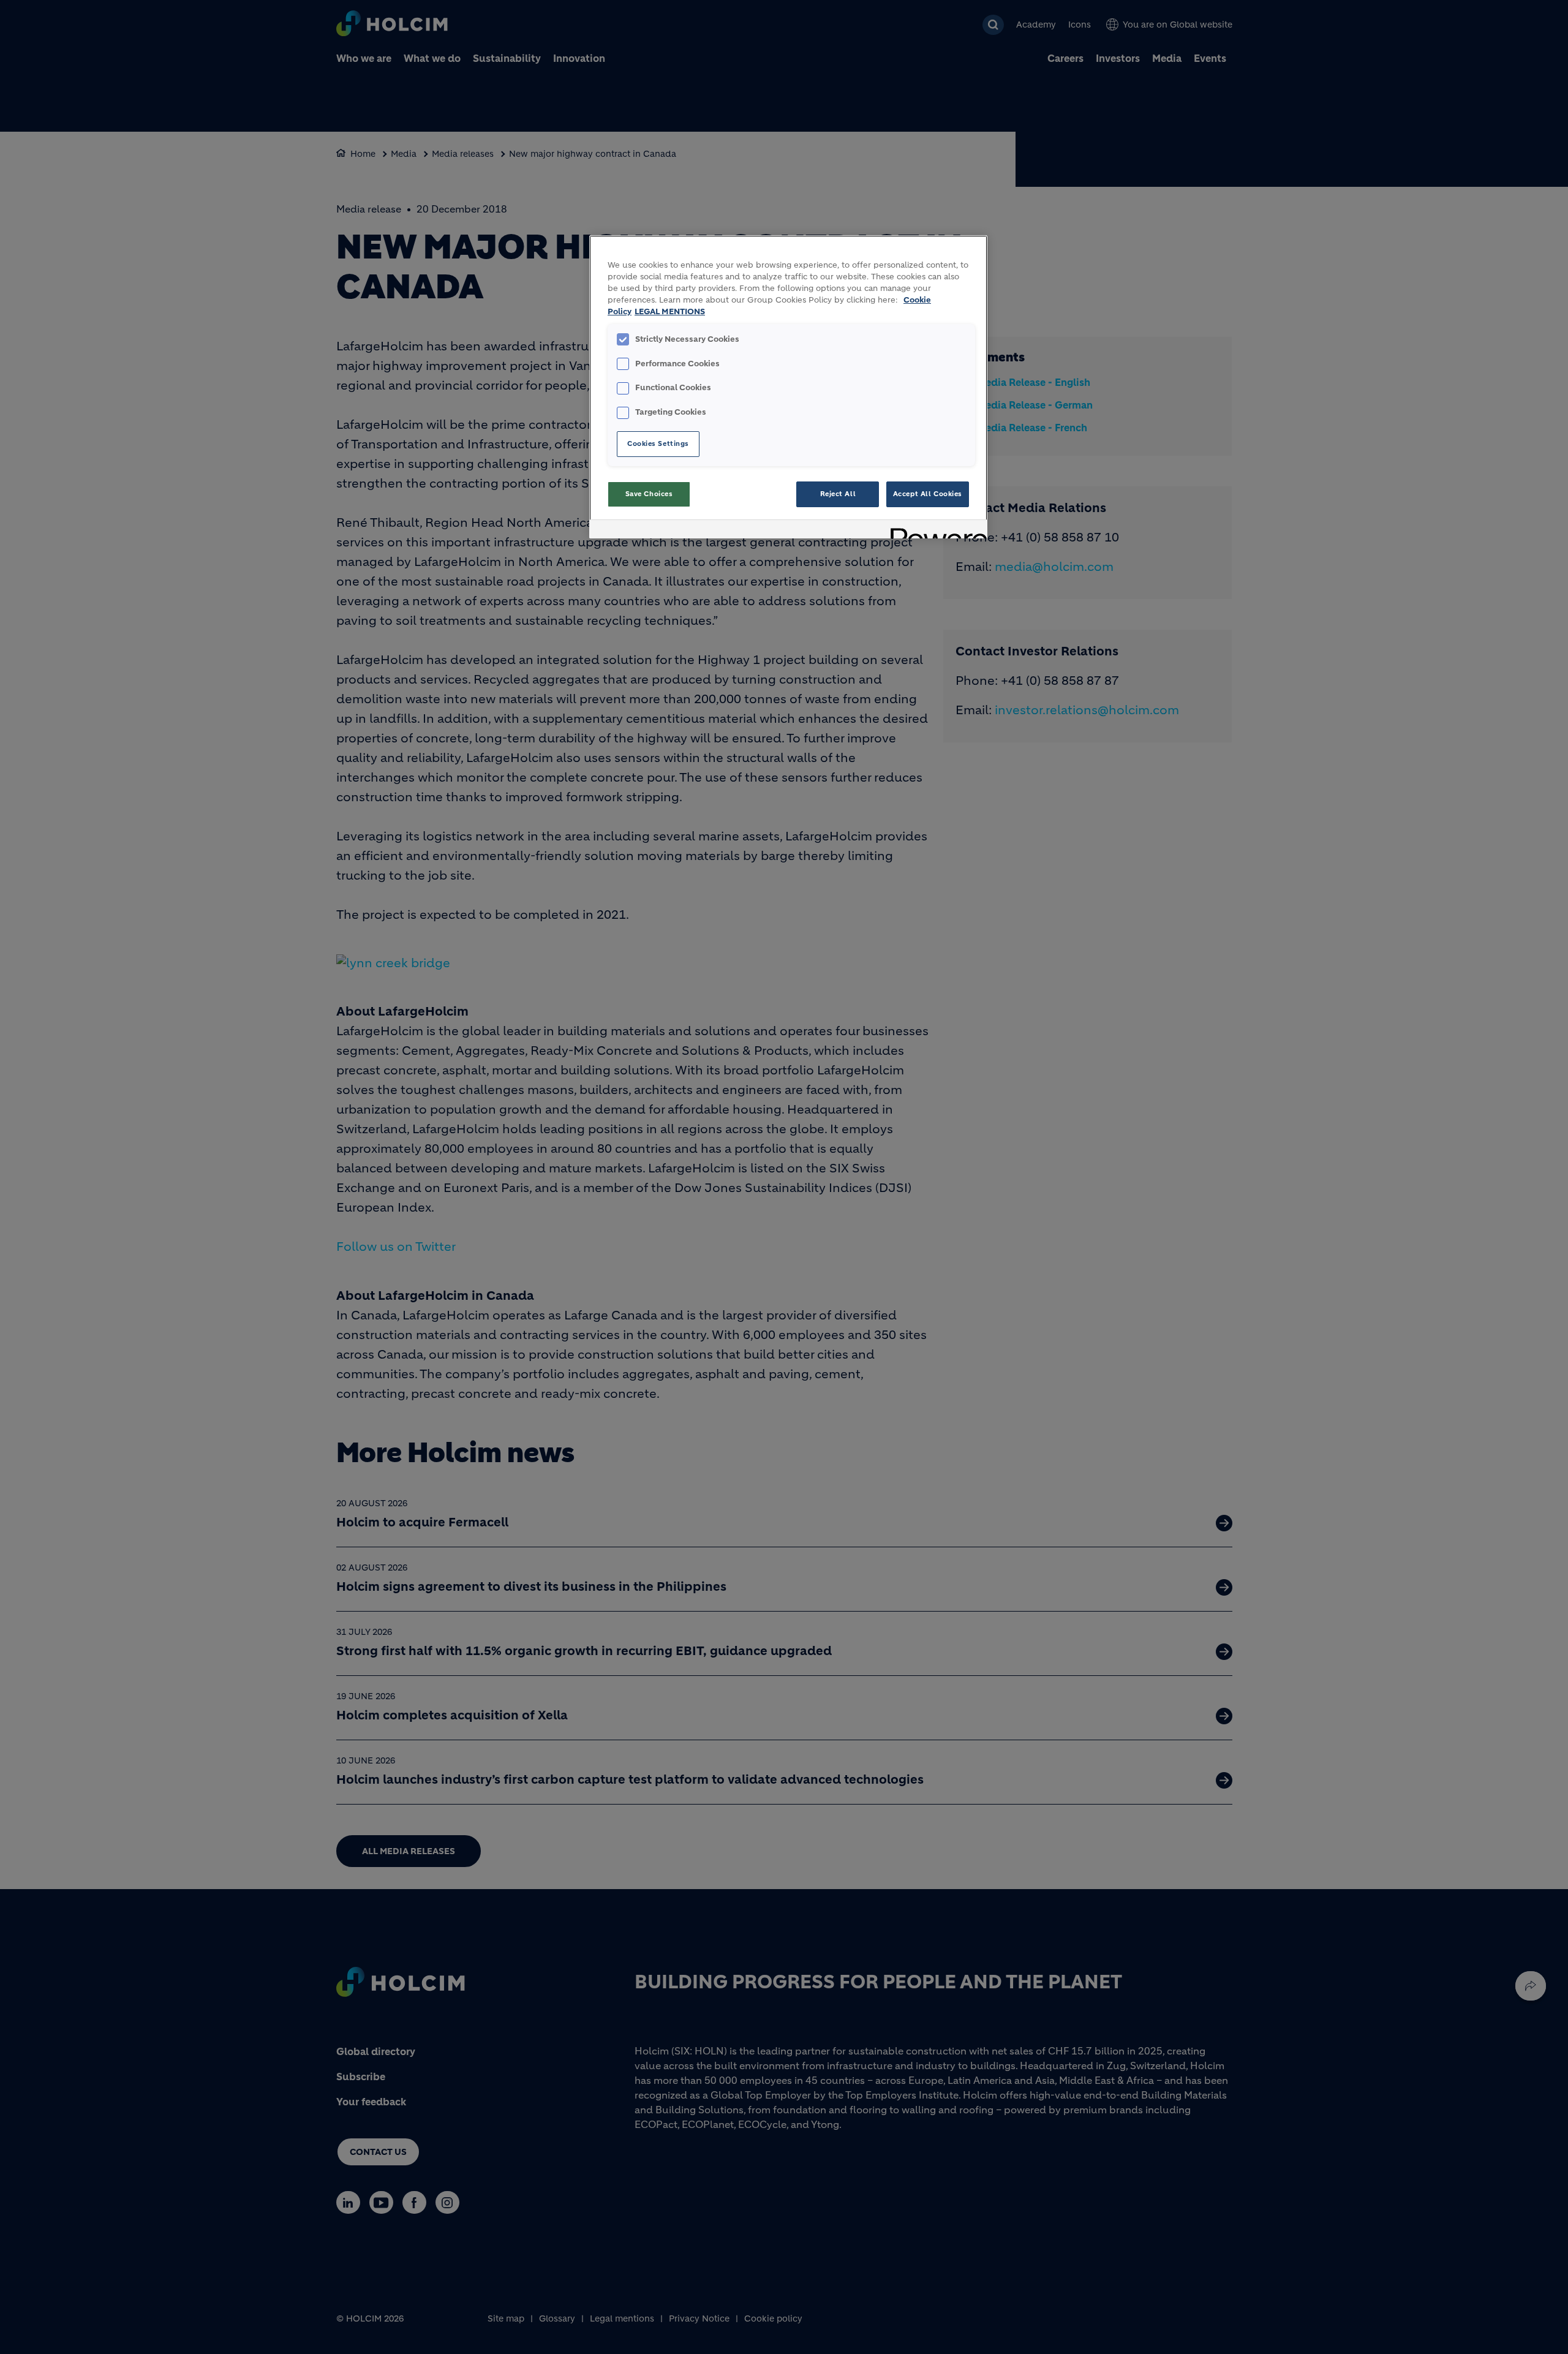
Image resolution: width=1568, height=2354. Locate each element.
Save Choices (649, 494)
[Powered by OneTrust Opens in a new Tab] (935, 531)
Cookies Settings (658, 443)
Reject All (838, 494)
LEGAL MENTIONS (670, 312)
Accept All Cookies (928, 494)
